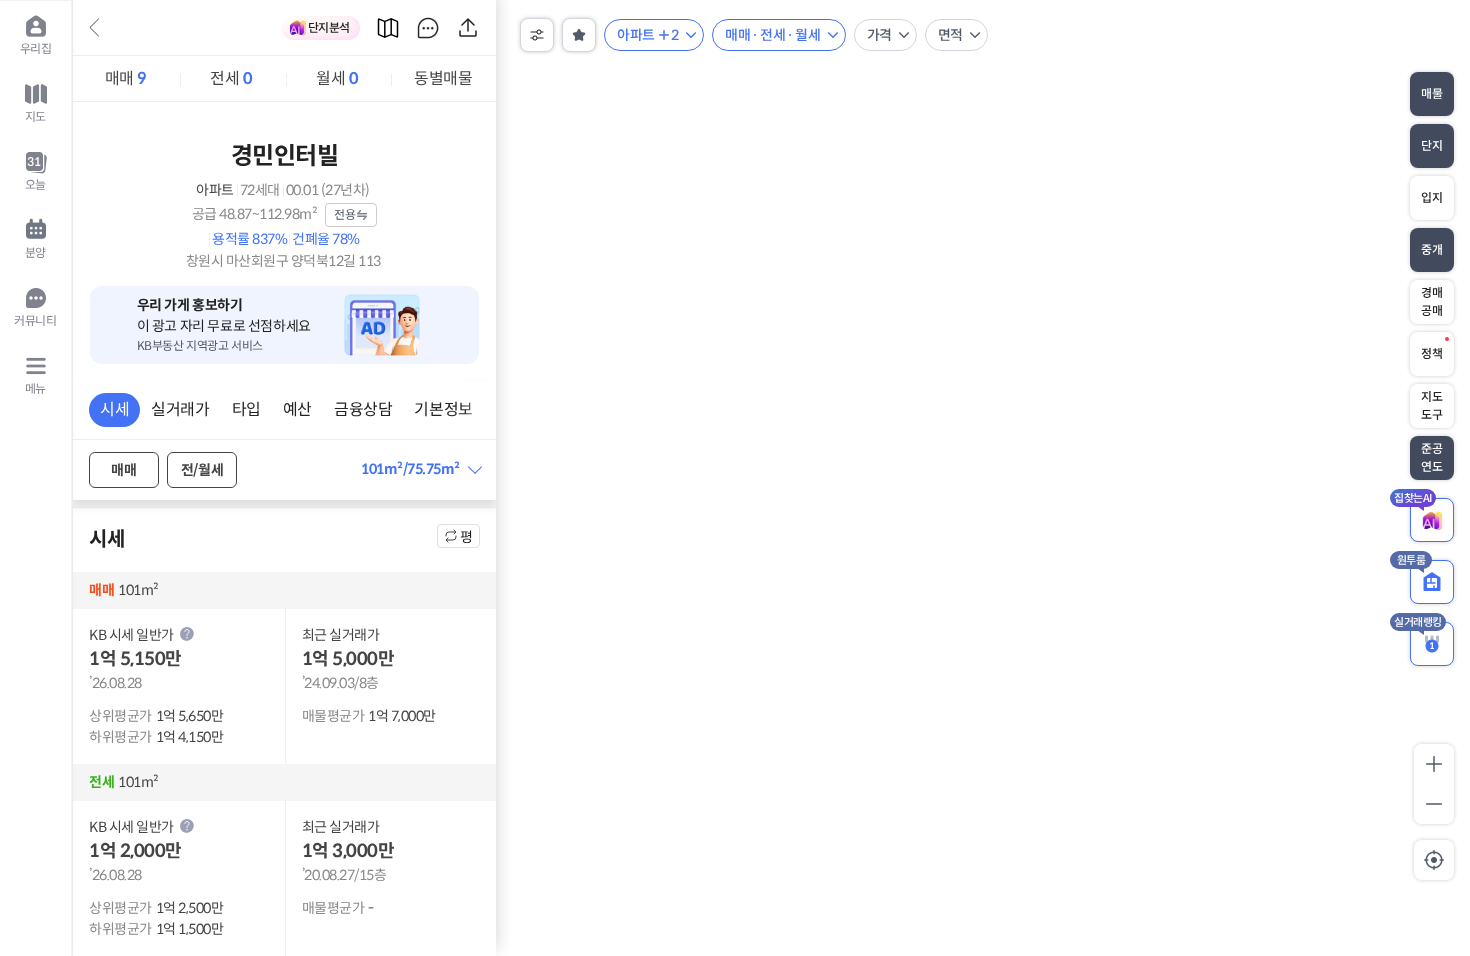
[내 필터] (579, 35)
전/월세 (202, 470)
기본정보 (443, 409)
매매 (126, 78)
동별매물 (443, 78)
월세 (337, 78)
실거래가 (180, 409)
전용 (344, 214)
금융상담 (363, 409)
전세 (231, 78)
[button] (420, 469)
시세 (114, 409)
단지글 (428, 28)
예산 (297, 409)
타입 (246, 409)
